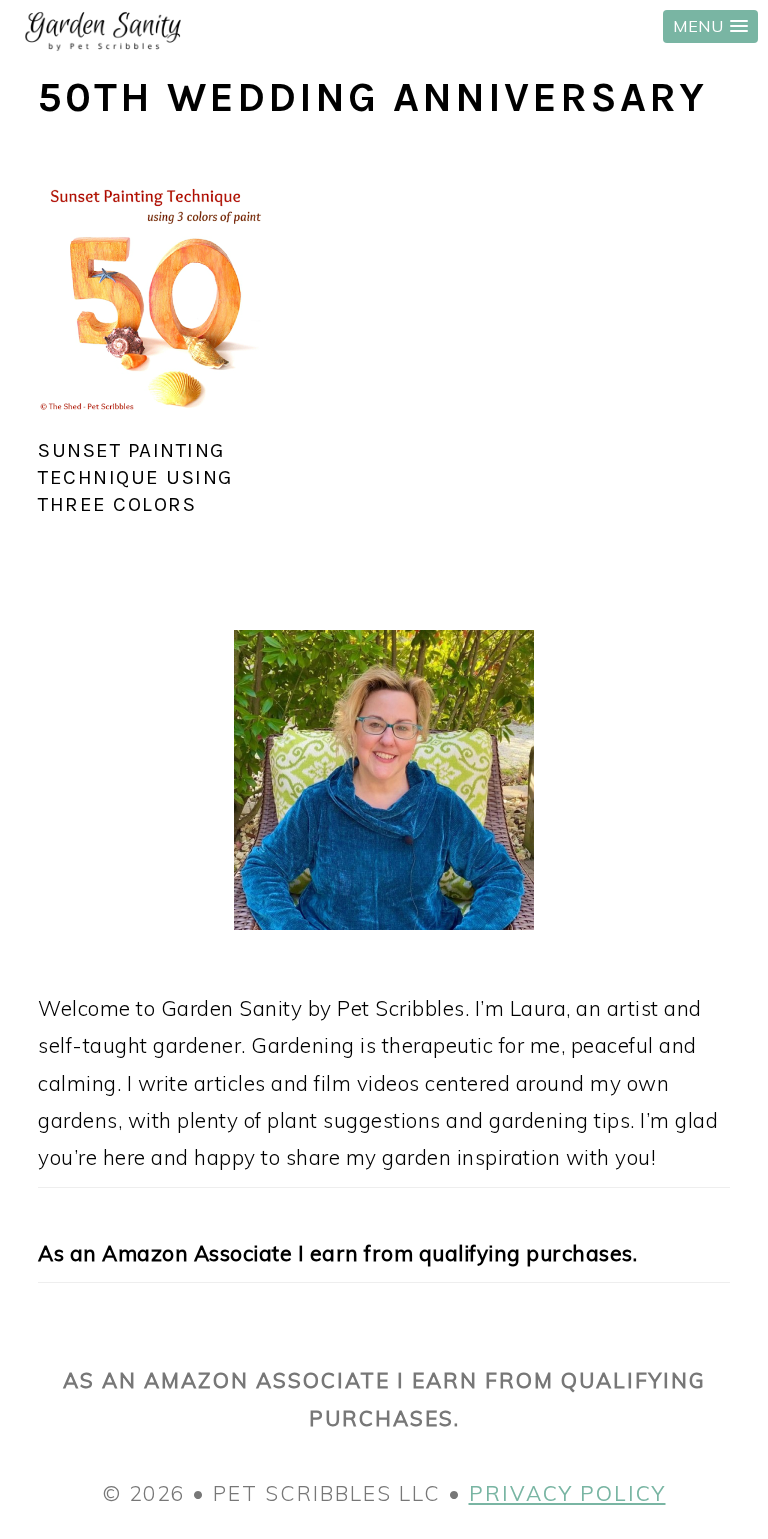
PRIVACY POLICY (567, 1493)
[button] (710, 26)
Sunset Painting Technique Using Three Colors (135, 477)
